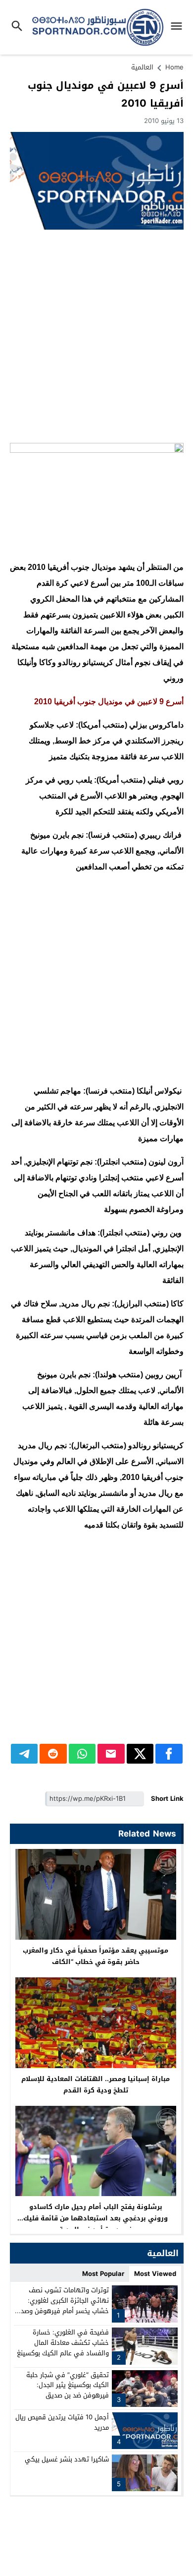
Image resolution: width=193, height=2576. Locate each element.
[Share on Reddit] (53, 1754)
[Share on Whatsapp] (82, 1754)
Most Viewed (155, 2274)
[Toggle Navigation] (179, 27)
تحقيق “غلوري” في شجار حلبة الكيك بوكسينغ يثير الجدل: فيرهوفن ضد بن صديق (68, 2385)
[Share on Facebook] (169, 1754)
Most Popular (103, 2274)
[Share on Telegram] (24, 1754)
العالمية (142, 67)
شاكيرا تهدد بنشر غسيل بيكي (67, 2459)
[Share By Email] (111, 1754)
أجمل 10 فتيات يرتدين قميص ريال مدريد (62, 2422)
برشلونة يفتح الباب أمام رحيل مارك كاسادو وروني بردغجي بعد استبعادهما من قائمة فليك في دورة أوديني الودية (96, 2218)
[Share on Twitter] (140, 1754)
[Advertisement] (96, 336)
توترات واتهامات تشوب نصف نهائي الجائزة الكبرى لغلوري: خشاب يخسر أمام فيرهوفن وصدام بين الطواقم (62, 2305)
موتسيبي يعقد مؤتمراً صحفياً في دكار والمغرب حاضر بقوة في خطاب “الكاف (96, 1956)
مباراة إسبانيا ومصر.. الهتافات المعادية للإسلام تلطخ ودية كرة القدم (96, 2085)
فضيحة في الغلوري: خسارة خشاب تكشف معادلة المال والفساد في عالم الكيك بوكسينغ (63, 2343)
